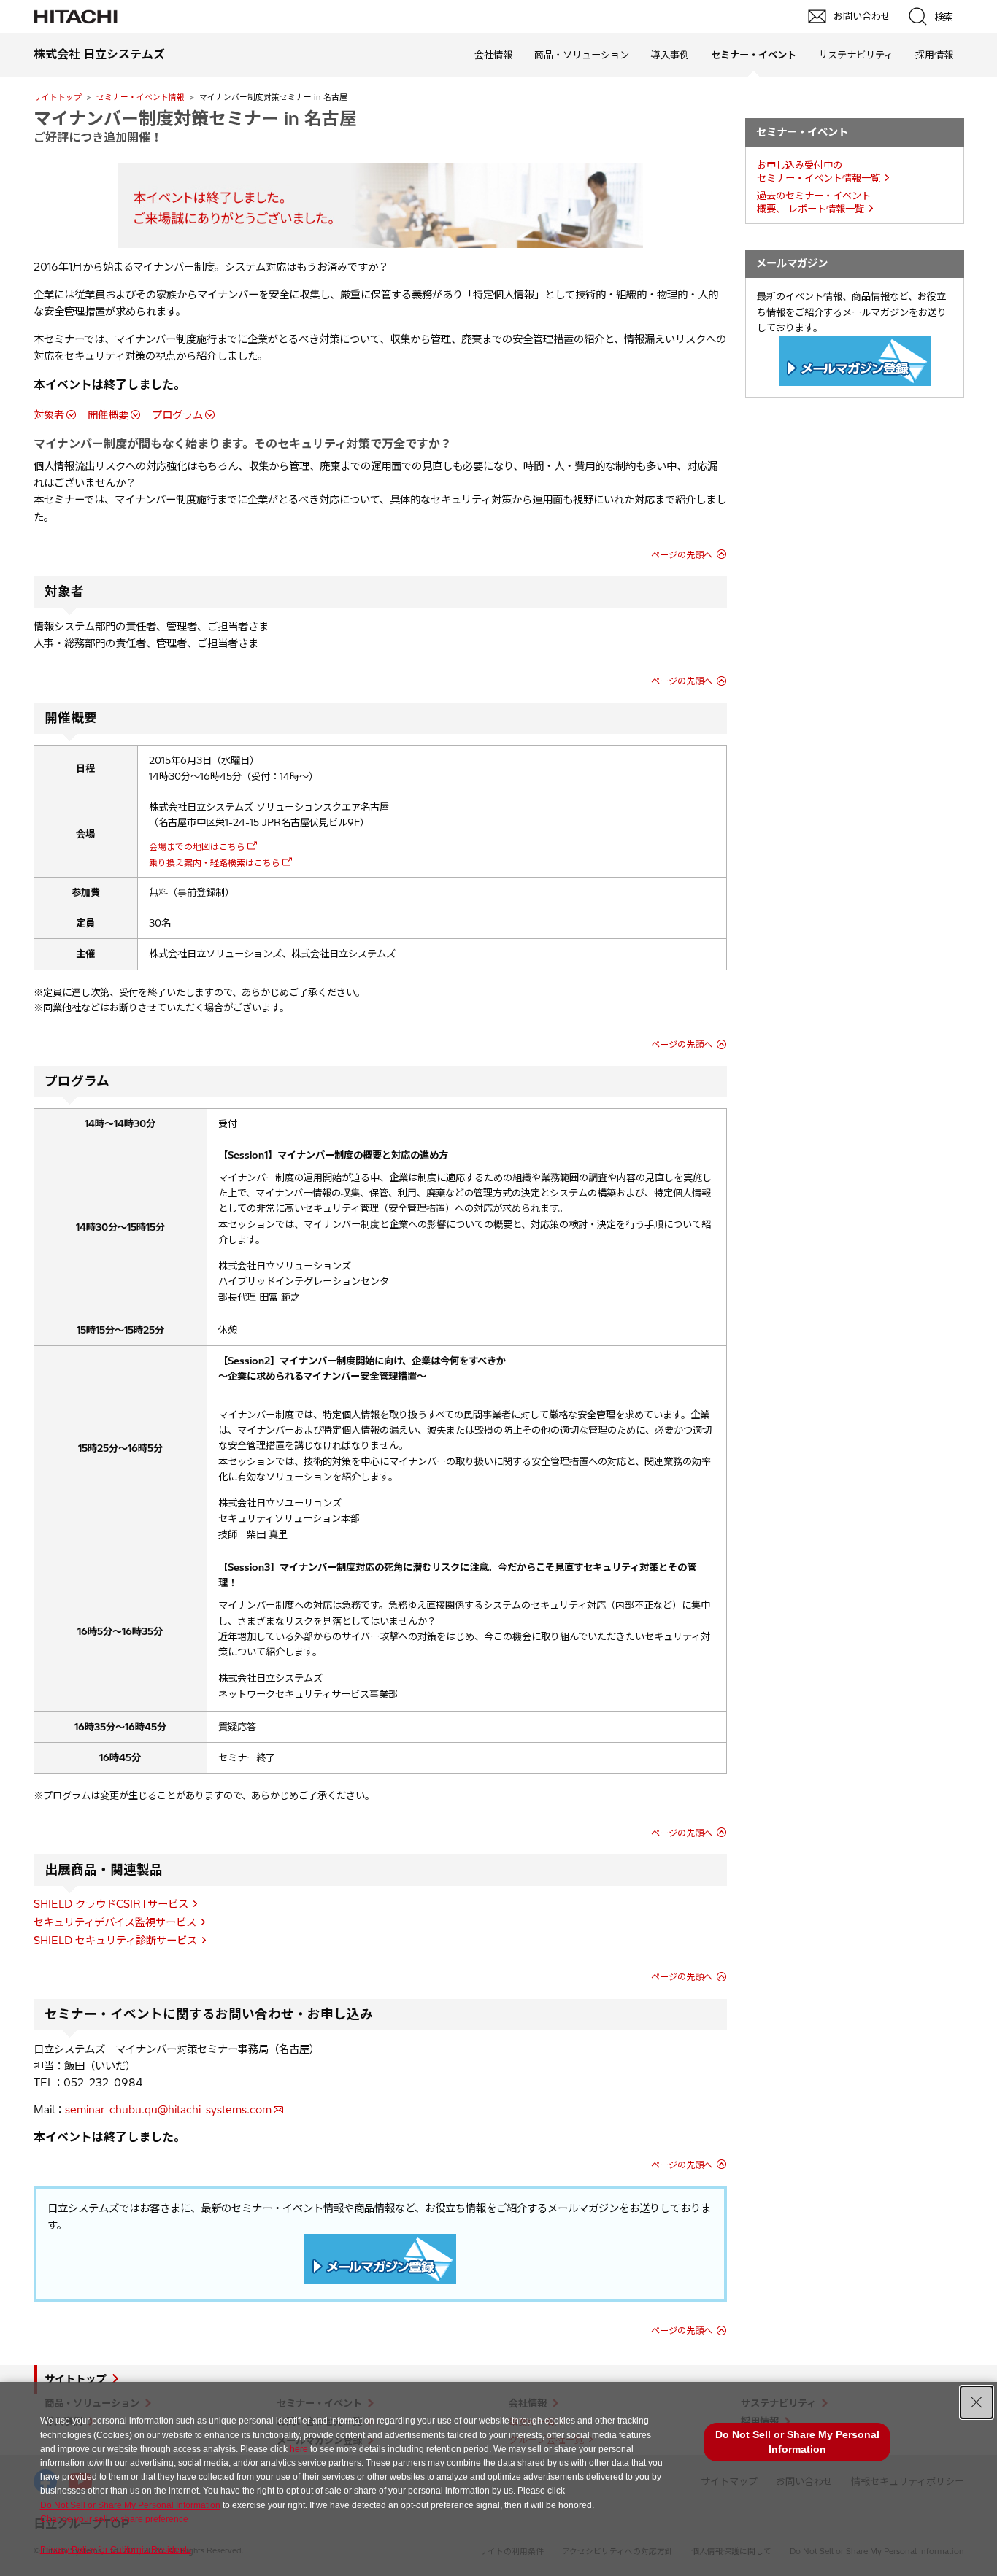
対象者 (49, 415)
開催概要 (108, 415)
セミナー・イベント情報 (140, 97)
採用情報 (934, 55)
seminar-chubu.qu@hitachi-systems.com (168, 2110)
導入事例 (670, 55)
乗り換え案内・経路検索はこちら (215, 863)
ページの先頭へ (682, 555)
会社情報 (493, 55)
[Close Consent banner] (977, 2402)
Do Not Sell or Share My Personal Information (130, 2505)
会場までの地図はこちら (197, 847)
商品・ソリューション (582, 55)
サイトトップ (58, 97)
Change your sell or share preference (114, 2519)
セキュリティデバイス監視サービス (115, 1922)
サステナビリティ (856, 55)
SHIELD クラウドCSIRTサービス (111, 1904)
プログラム (177, 415)
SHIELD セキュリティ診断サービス (115, 1941)
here (299, 2449)
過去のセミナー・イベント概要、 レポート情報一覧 (814, 202)
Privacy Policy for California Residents (116, 2550)
